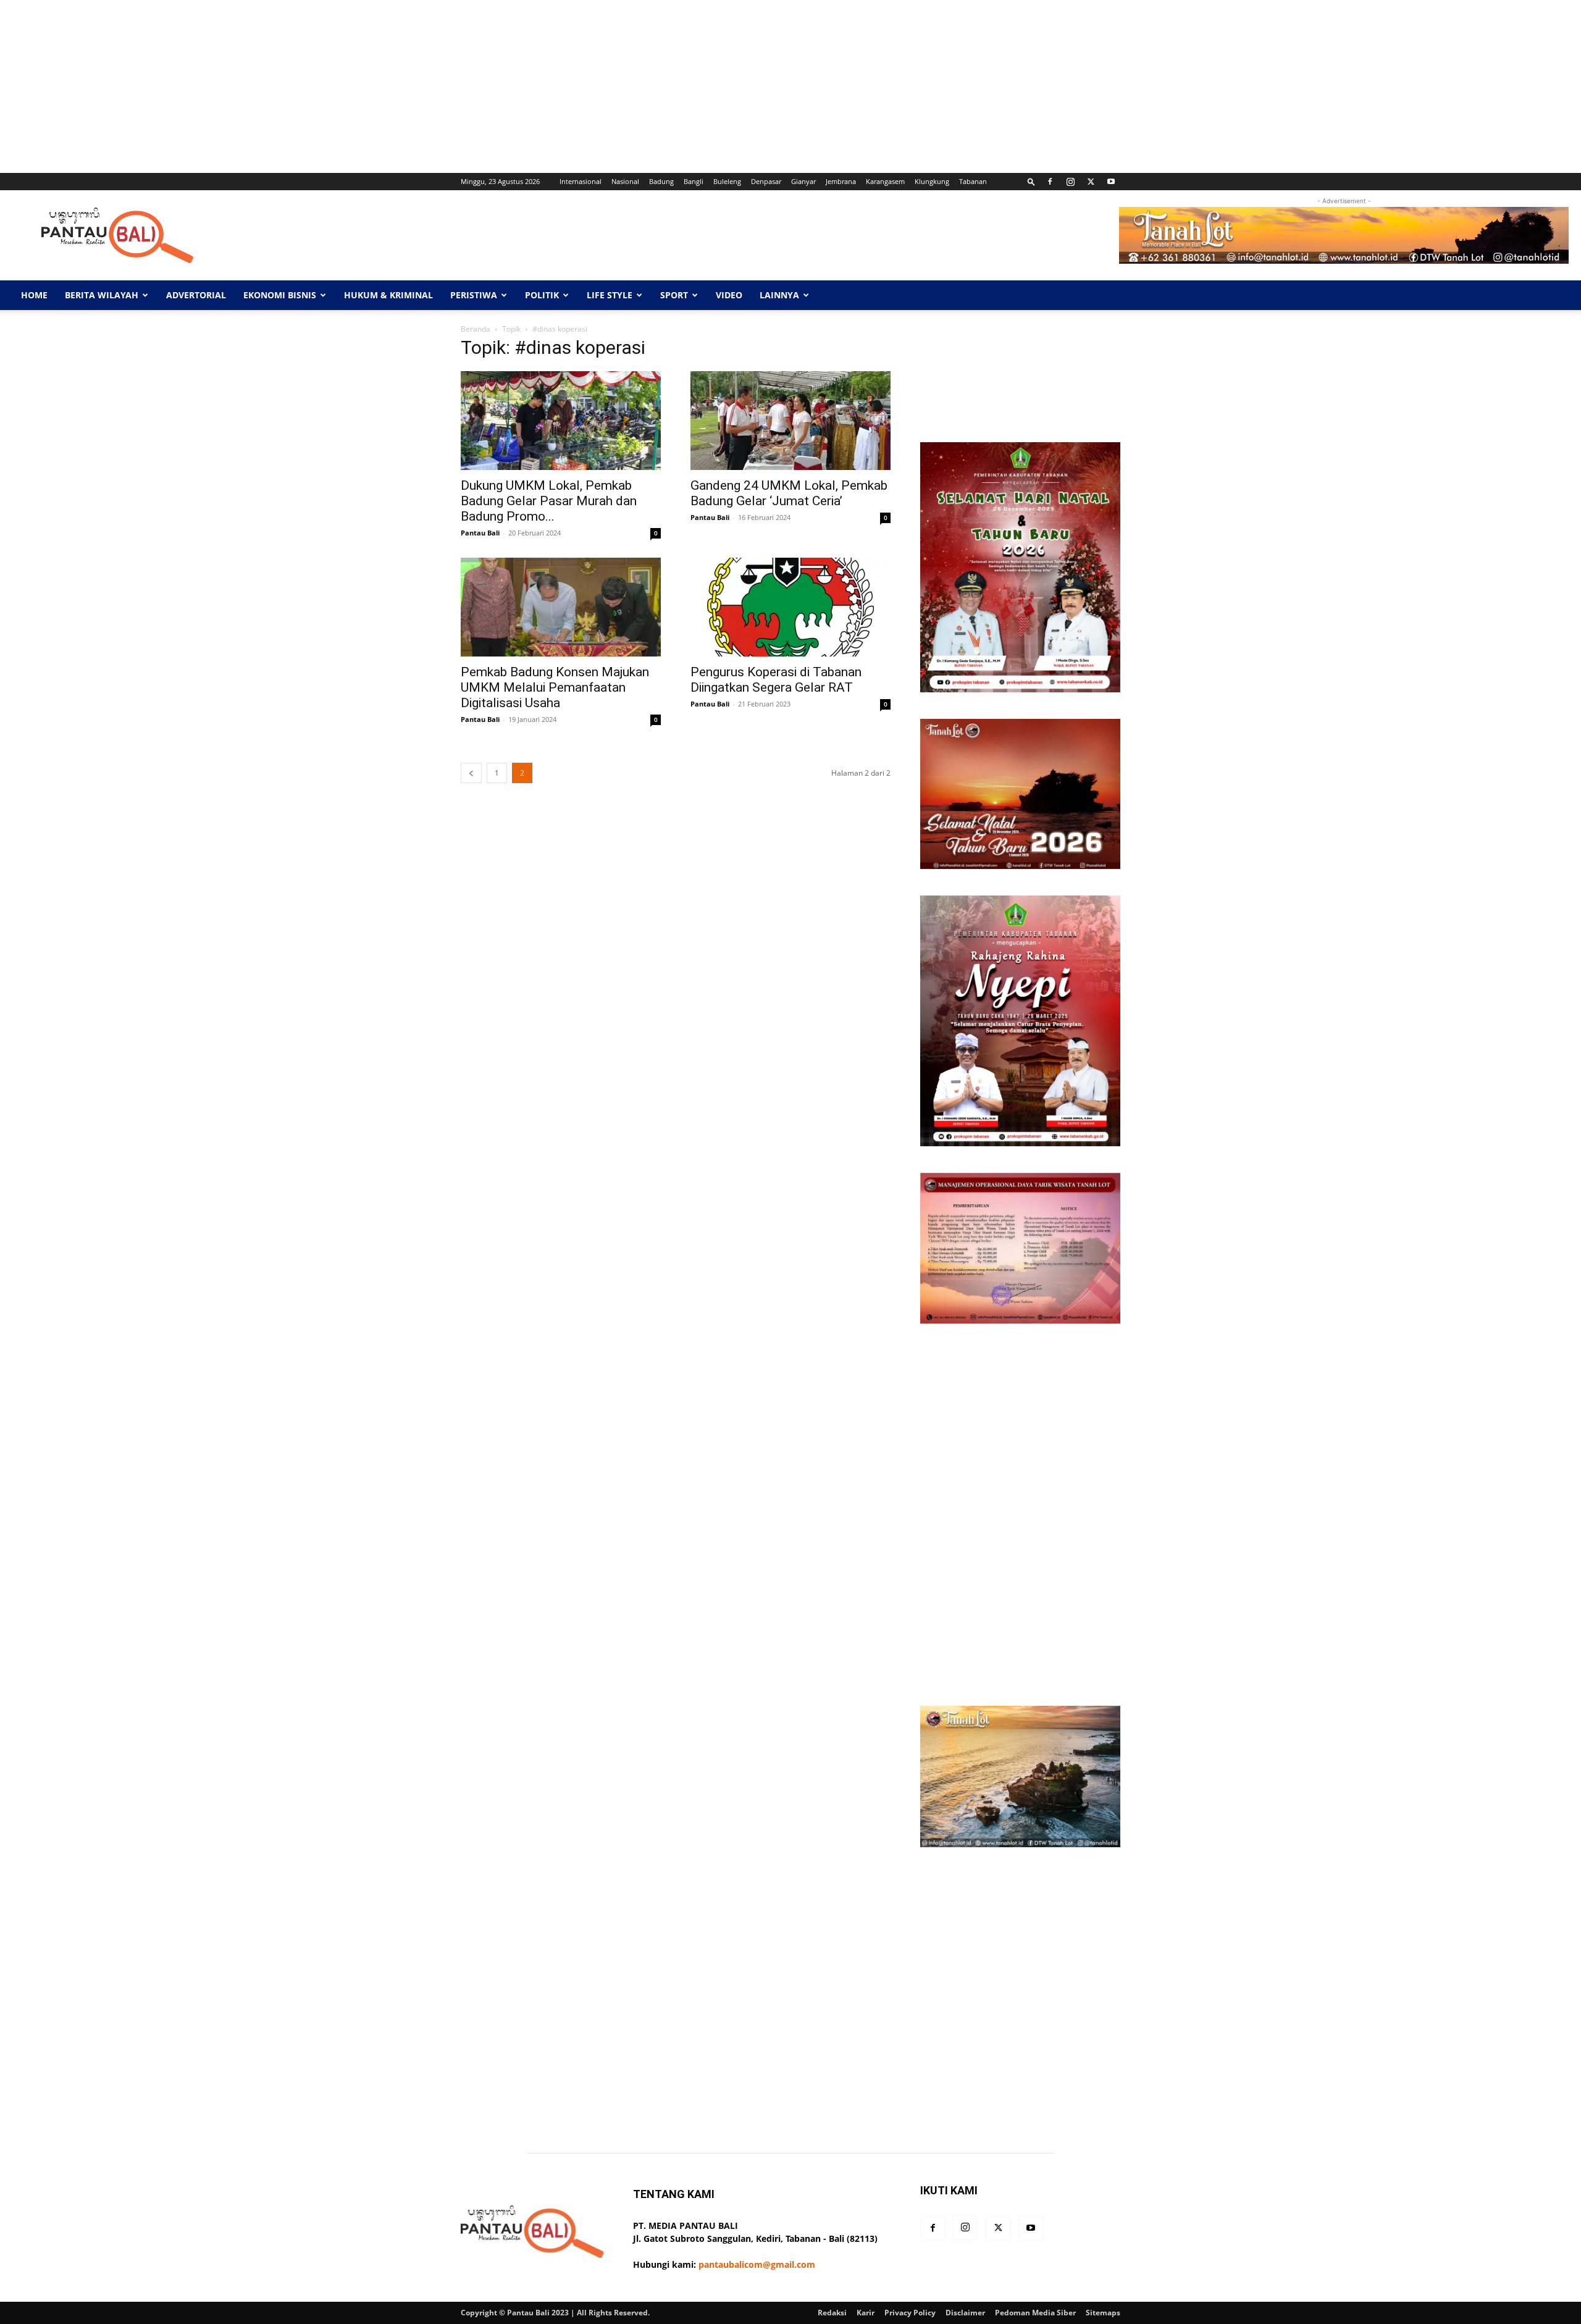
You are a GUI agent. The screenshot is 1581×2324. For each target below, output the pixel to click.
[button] (1031, 181)
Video (729, 295)
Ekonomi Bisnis (280, 295)
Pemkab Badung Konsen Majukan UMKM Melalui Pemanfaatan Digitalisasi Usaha (555, 687)
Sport (674, 295)
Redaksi (832, 2313)
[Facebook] (1050, 182)
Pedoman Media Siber (1035, 2313)
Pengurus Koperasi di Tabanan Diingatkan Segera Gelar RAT (776, 680)
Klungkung (932, 181)
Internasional (581, 181)
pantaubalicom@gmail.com (757, 2264)
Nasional (625, 181)
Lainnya (779, 295)
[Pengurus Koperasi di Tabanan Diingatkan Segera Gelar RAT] (790, 607)
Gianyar (803, 181)
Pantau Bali (480, 533)
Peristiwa (474, 295)
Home (34, 295)
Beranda (476, 329)
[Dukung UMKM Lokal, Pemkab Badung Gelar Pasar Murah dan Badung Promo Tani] (561, 421)
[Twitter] (1091, 182)
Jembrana (841, 181)
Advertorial (196, 295)
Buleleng (727, 181)
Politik (542, 295)
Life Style (610, 295)
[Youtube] (1111, 182)
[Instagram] (1070, 182)
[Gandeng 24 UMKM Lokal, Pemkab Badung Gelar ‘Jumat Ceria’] (790, 421)
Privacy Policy (910, 2313)
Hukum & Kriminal (388, 295)
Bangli (694, 181)
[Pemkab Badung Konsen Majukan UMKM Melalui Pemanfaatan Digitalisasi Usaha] (561, 607)
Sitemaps (1103, 2313)
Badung (661, 181)
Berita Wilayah (102, 295)
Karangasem (885, 181)
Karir (866, 2313)
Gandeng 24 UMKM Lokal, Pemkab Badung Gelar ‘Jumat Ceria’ (789, 493)
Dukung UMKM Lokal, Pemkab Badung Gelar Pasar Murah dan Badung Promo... (549, 501)
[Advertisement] (371, 86)
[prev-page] (471, 773)
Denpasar (766, 181)
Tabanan (973, 181)
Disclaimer (965, 2313)
